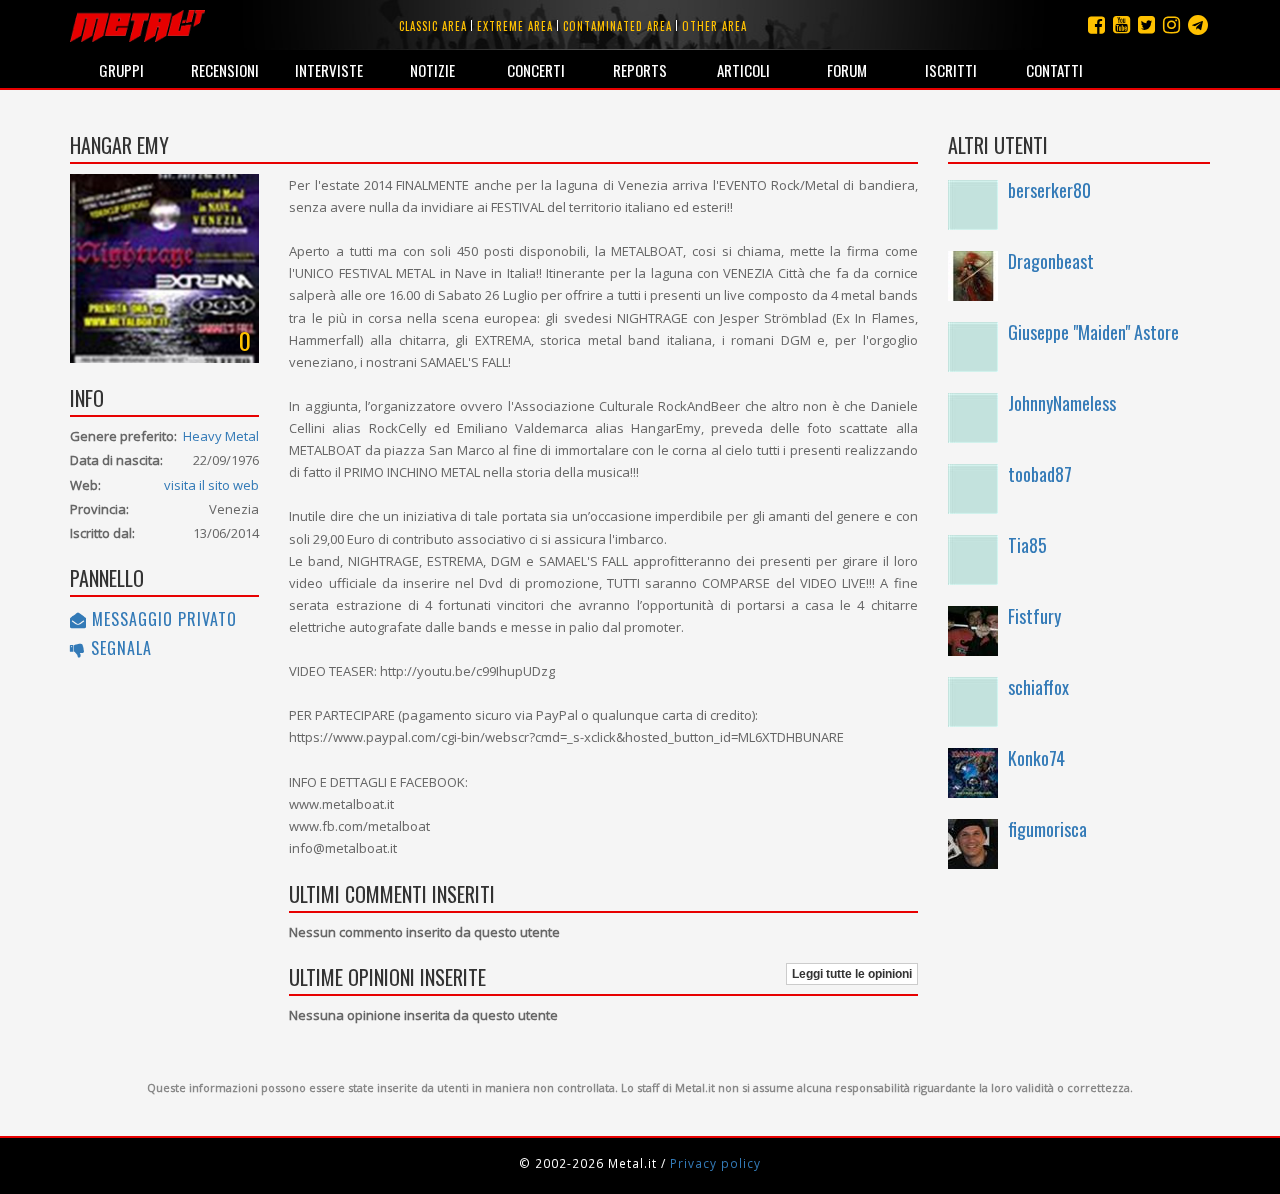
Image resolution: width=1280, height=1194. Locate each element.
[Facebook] (1096, 24)
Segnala (119, 648)
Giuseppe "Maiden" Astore (1093, 332)
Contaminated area (617, 26)
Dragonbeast (1051, 261)
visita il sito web (211, 485)
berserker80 (1049, 190)
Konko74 (1036, 758)
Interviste (329, 70)
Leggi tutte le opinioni (852, 974)
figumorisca (1047, 829)
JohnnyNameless (1062, 403)
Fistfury (1034, 616)
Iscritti (951, 70)
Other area (714, 26)
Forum (847, 70)
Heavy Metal (221, 436)
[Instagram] (1198, 24)
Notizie (432, 70)
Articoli (743, 70)
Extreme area (515, 26)
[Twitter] (1146, 24)
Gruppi (121, 70)
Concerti (536, 70)
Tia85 (1027, 545)
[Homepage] (137, 25)
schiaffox (1038, 687)
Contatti (1054, 70)
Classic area (433, 26)
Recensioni (225, 70)
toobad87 (1040, 474)
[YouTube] (1121, 24)
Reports (640, 70)
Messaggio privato (162, 619)
